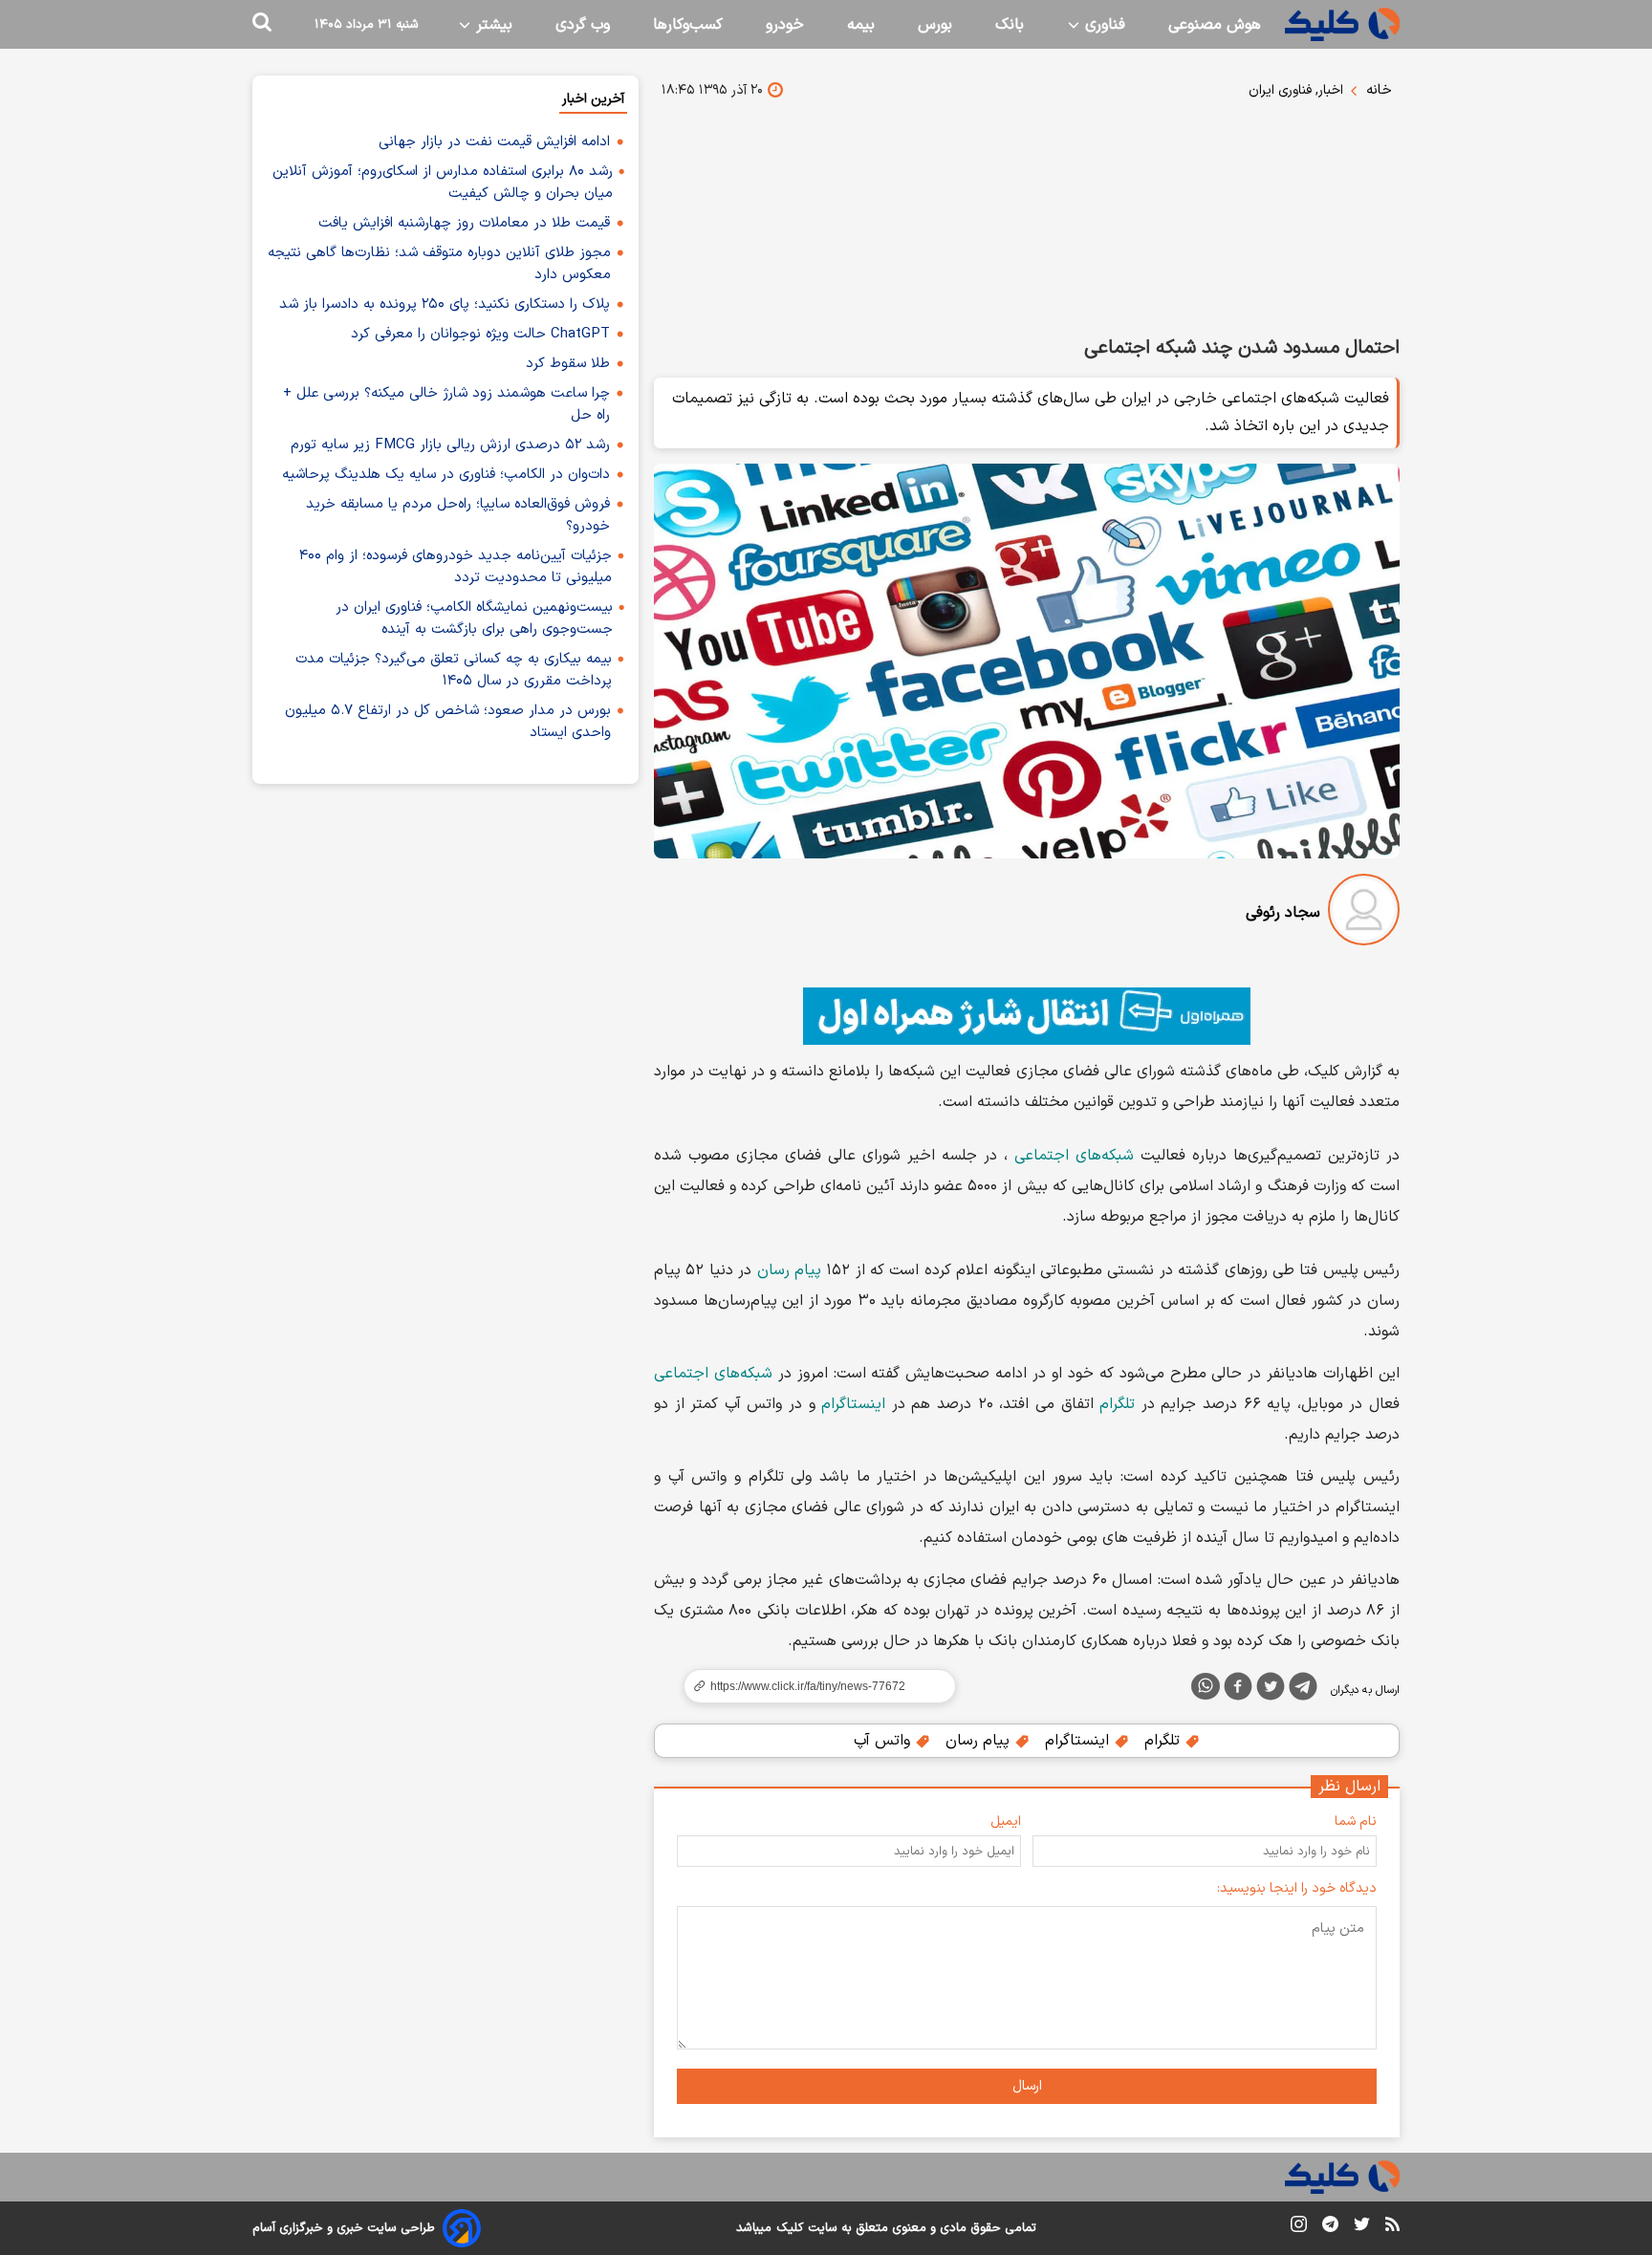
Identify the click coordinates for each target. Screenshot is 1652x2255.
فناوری (1103, 25)
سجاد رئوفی (1283, 913)
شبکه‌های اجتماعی (1074, 1156)
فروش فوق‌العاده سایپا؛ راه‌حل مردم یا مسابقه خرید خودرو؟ (458, 515)
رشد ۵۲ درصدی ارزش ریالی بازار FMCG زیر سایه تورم (450, 445)
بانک (1010, 25)
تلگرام (1117, 1404)
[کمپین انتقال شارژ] (1027, 1016)
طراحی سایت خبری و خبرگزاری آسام (344, 2228)
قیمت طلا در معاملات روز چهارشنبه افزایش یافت (464, 223)
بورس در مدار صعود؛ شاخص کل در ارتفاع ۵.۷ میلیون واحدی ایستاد (448, 722)
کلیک (790, 2228)
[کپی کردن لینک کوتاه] (812, 1686)
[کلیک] (1342, 24)
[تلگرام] (1303, 1690)
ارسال (1027, 2086)
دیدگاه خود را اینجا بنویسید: (1297, 1888)
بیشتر (492, 25)
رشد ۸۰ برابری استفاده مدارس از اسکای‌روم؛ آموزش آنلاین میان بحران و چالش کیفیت (443, 183)
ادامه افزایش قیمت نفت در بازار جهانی (494, 142)
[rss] (1392, 2227)
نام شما (1356, 1821)
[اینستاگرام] (1299, 2228)
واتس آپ (884, 1741)
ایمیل (1006, 1821)
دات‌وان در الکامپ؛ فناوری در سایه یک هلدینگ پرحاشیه (446, 475)
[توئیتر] (1271, 1690)
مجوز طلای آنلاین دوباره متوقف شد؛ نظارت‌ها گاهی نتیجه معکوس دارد (439, 264)
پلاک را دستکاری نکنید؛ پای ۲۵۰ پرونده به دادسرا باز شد (445, 304)
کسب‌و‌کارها (688, 25)
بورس (935, 25)
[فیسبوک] (1238, 1690)
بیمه (861, 25)
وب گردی (583, 25)
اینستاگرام (853, 1404)
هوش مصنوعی (1215, 25)
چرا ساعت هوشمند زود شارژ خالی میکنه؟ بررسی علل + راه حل (446, 404)
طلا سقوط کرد (568, 364)
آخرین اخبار (593, 99)
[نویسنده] (1364, 913)
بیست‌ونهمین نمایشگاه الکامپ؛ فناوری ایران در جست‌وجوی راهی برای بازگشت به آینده (474, 618)
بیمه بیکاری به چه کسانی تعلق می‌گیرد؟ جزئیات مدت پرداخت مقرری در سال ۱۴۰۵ (454, 670)
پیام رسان (789, 1270)
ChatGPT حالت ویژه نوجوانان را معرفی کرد (480, 334)
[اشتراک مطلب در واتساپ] (1206, 1686)
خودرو (785, 25)
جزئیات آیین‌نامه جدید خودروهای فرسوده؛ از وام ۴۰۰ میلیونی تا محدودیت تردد (456, 567)
